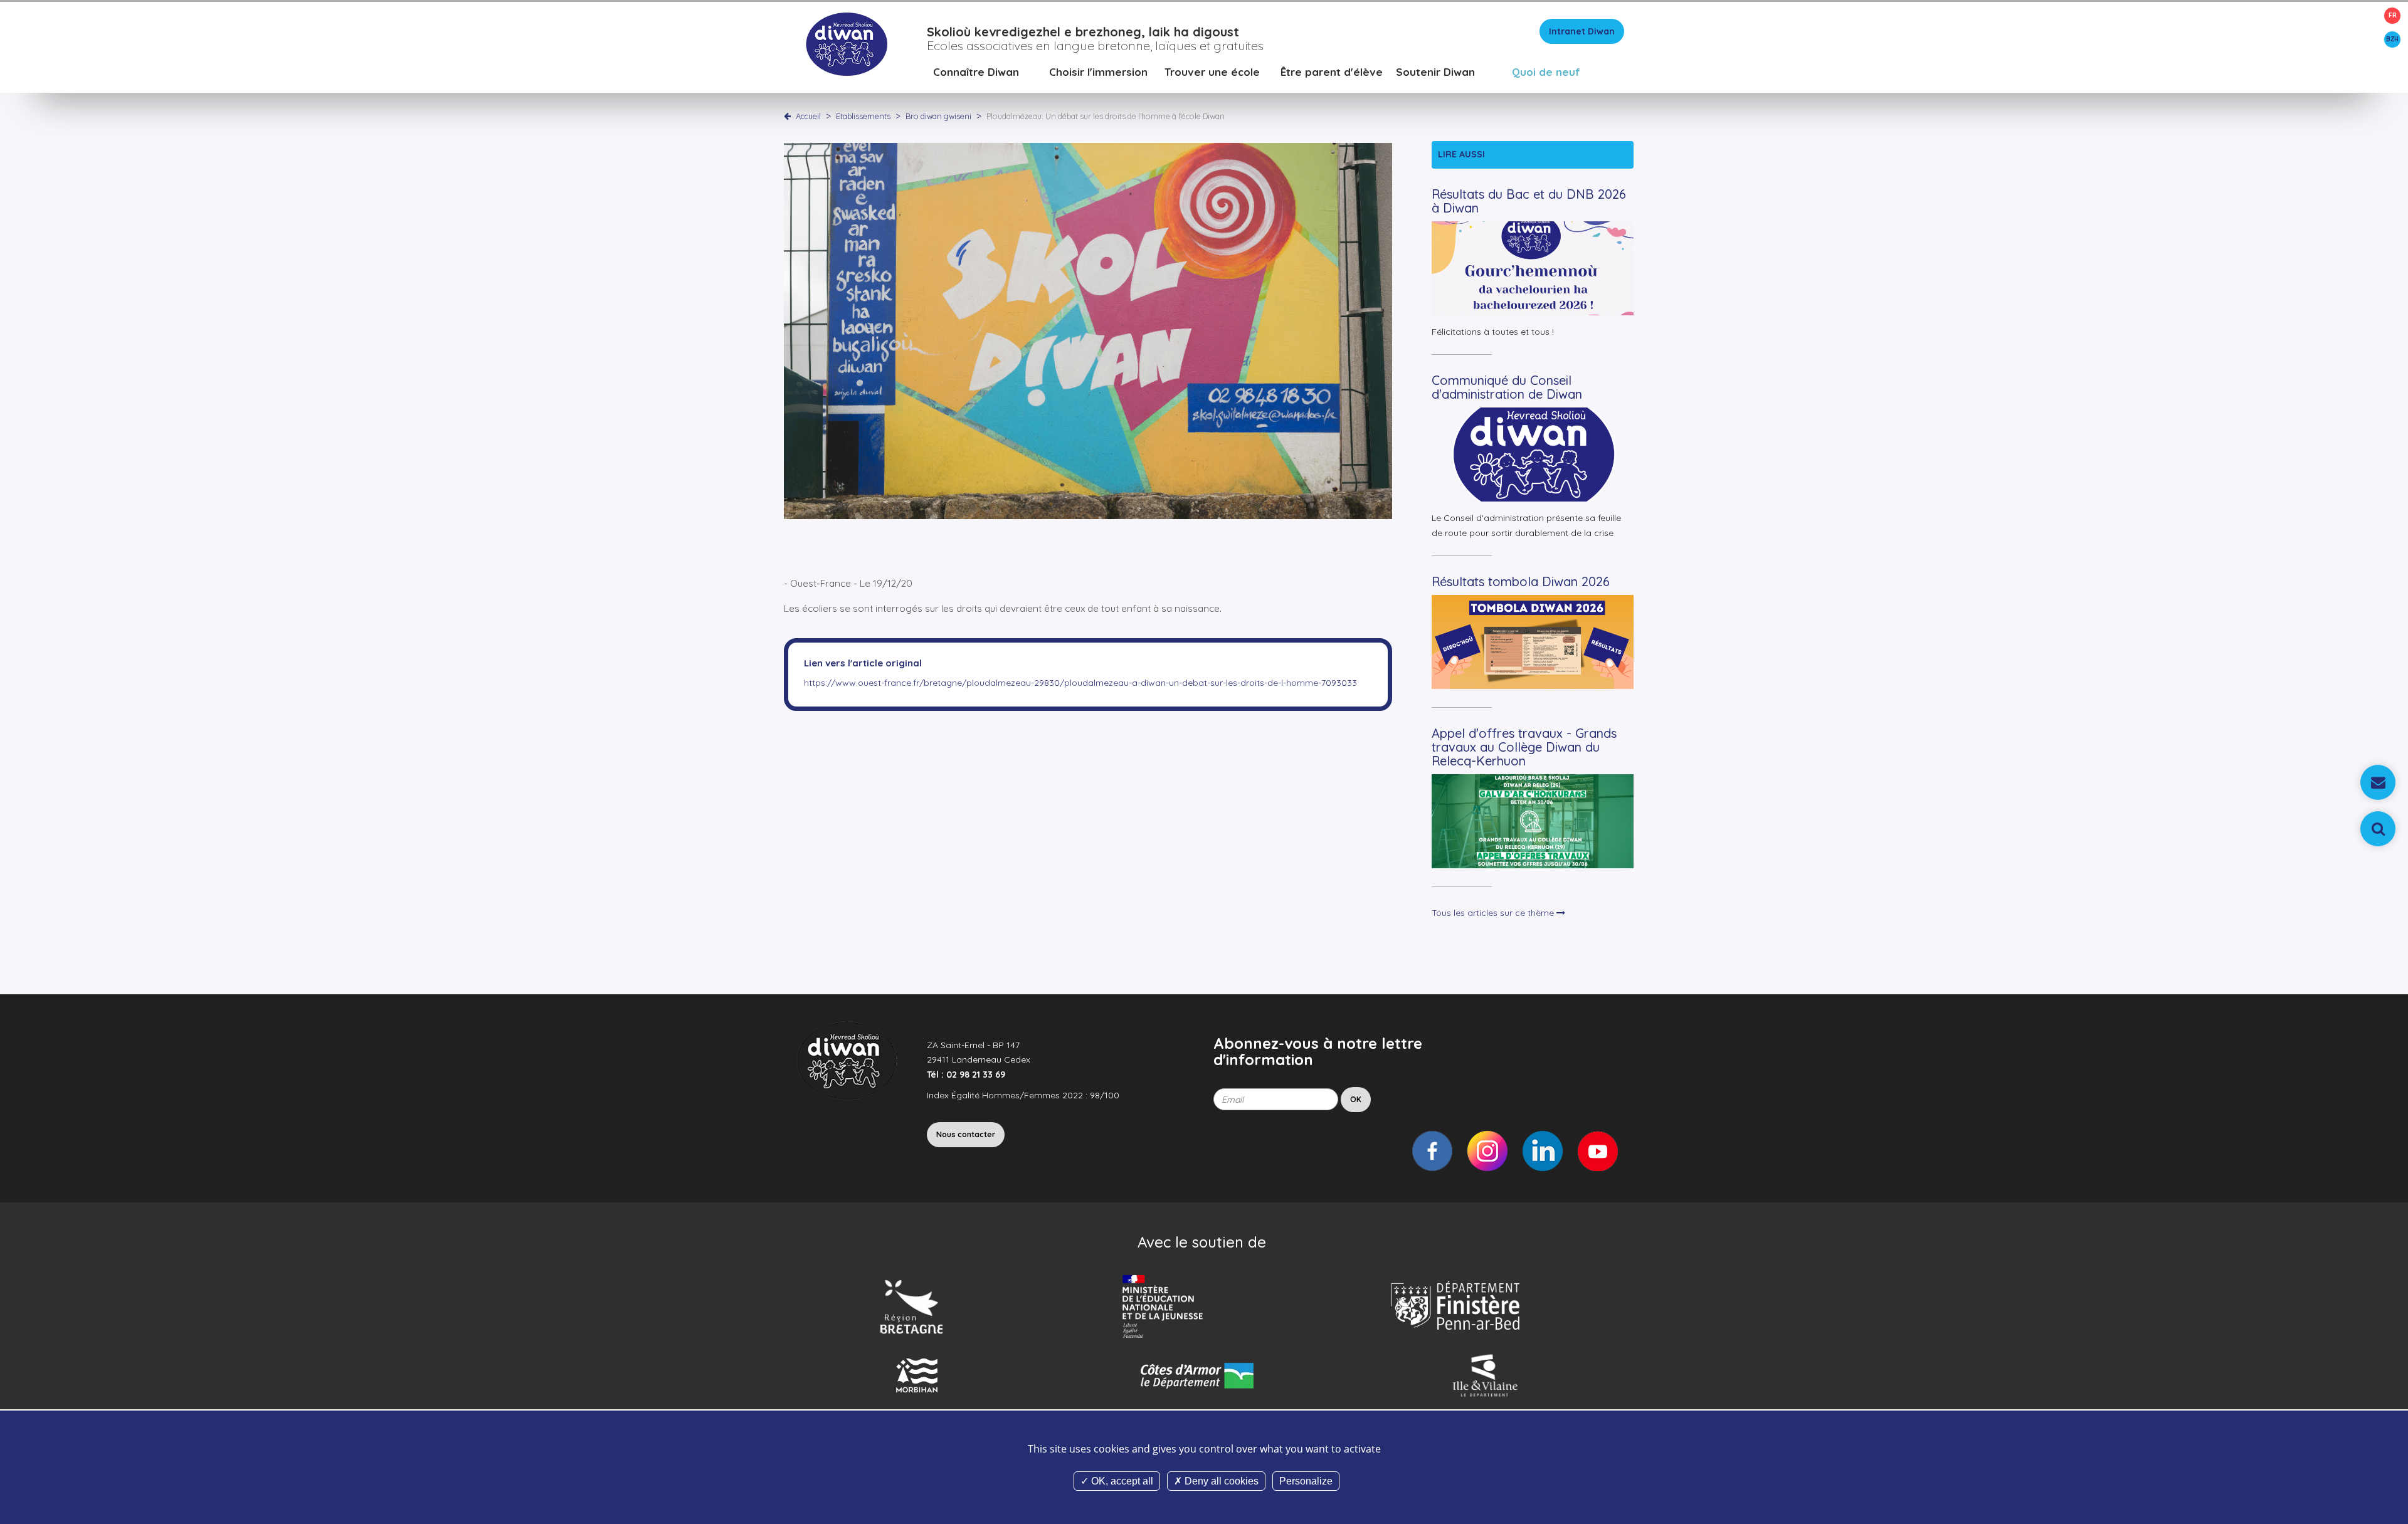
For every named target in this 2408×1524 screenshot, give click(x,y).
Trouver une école (1212, 72)
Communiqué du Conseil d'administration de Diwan (1507, 387)
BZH (2392, 39)
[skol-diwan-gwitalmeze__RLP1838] (1088, 330)
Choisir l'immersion (1098, 72)
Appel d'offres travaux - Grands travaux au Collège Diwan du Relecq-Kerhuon (1524, 747)
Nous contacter (966, 1134)
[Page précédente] (790, 116)
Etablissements (864, 116)
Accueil (808, 116)
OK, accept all (1121, 1481)
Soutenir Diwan (1435, 72)
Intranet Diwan (1582, 31)
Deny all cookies (1220, 1481)
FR (2393, 15)
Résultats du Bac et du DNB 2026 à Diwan (1529, 201)
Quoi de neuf (1546, 72)
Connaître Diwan (976, 72)
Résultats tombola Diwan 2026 (1521, 581)
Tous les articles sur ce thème (1494, 913)
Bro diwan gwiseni (939, 116)
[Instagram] (1487, 1151)
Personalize (1306, 1481)
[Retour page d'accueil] (846, 43)
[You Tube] (1598, 1151)
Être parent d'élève (1332, 72)
